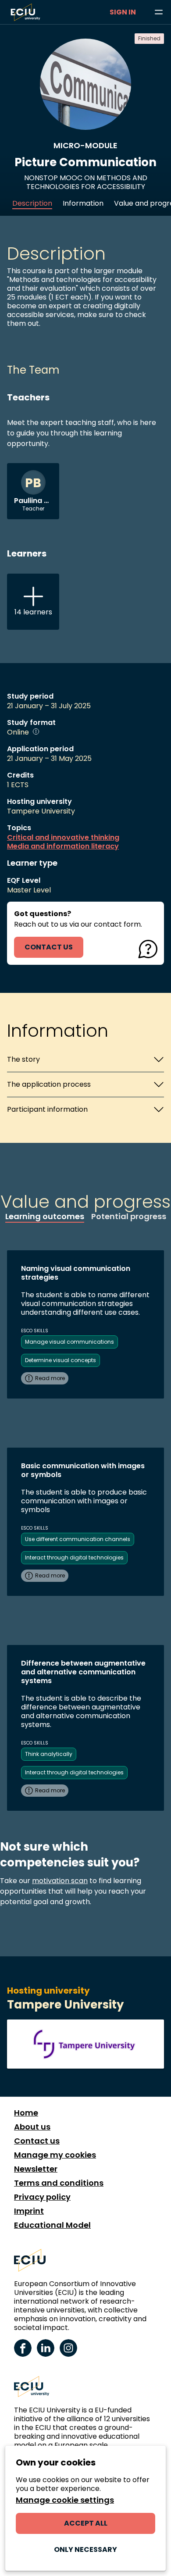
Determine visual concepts (61, 1360)
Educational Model (52, 2225)
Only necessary (85, 2549)
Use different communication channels (78, 1539)
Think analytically (49, 1754)
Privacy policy (42, 2197)
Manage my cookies (55, 2155)
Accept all (86, 2523)
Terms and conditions (59, 2183)
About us (32, 2127)
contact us (49, 947)
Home (26, 2113)
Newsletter (36, 2169)
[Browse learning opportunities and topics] (159, 12)
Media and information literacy (63, 846)
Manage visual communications (69, 1342)
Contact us (37, 2141)
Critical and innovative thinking (63, 838)
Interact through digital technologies (74, 1557)
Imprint (29, 2211)
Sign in (123, 12)
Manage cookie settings (65, 2500)
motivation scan (60, 1881)
